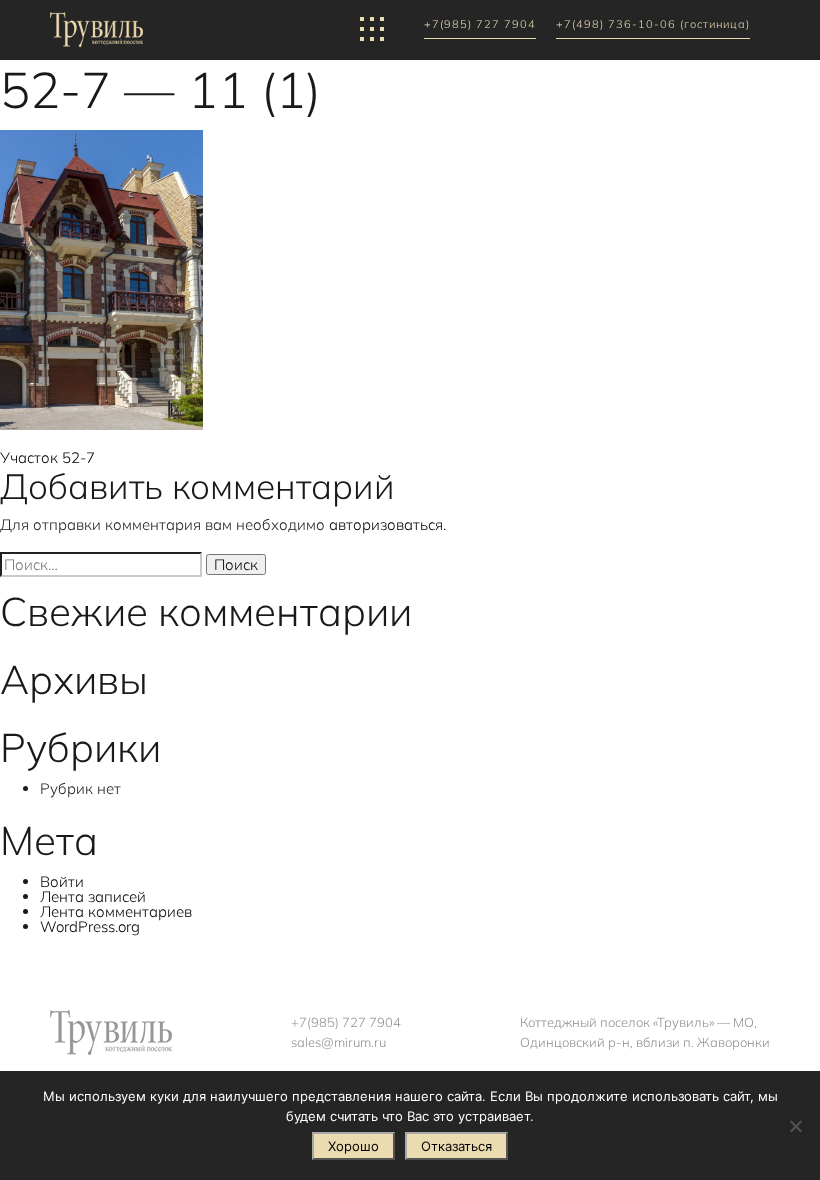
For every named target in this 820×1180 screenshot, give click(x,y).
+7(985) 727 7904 (480, 25)
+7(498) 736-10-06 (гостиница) (653, 25)
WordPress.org (90, 926)
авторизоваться (386, 524)
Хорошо (353, 1146)
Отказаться (456, 1146)
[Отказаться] (795, 1126)
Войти (62, 881)
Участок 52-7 (47, 457)
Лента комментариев (116, 911)
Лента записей (93, 896)
